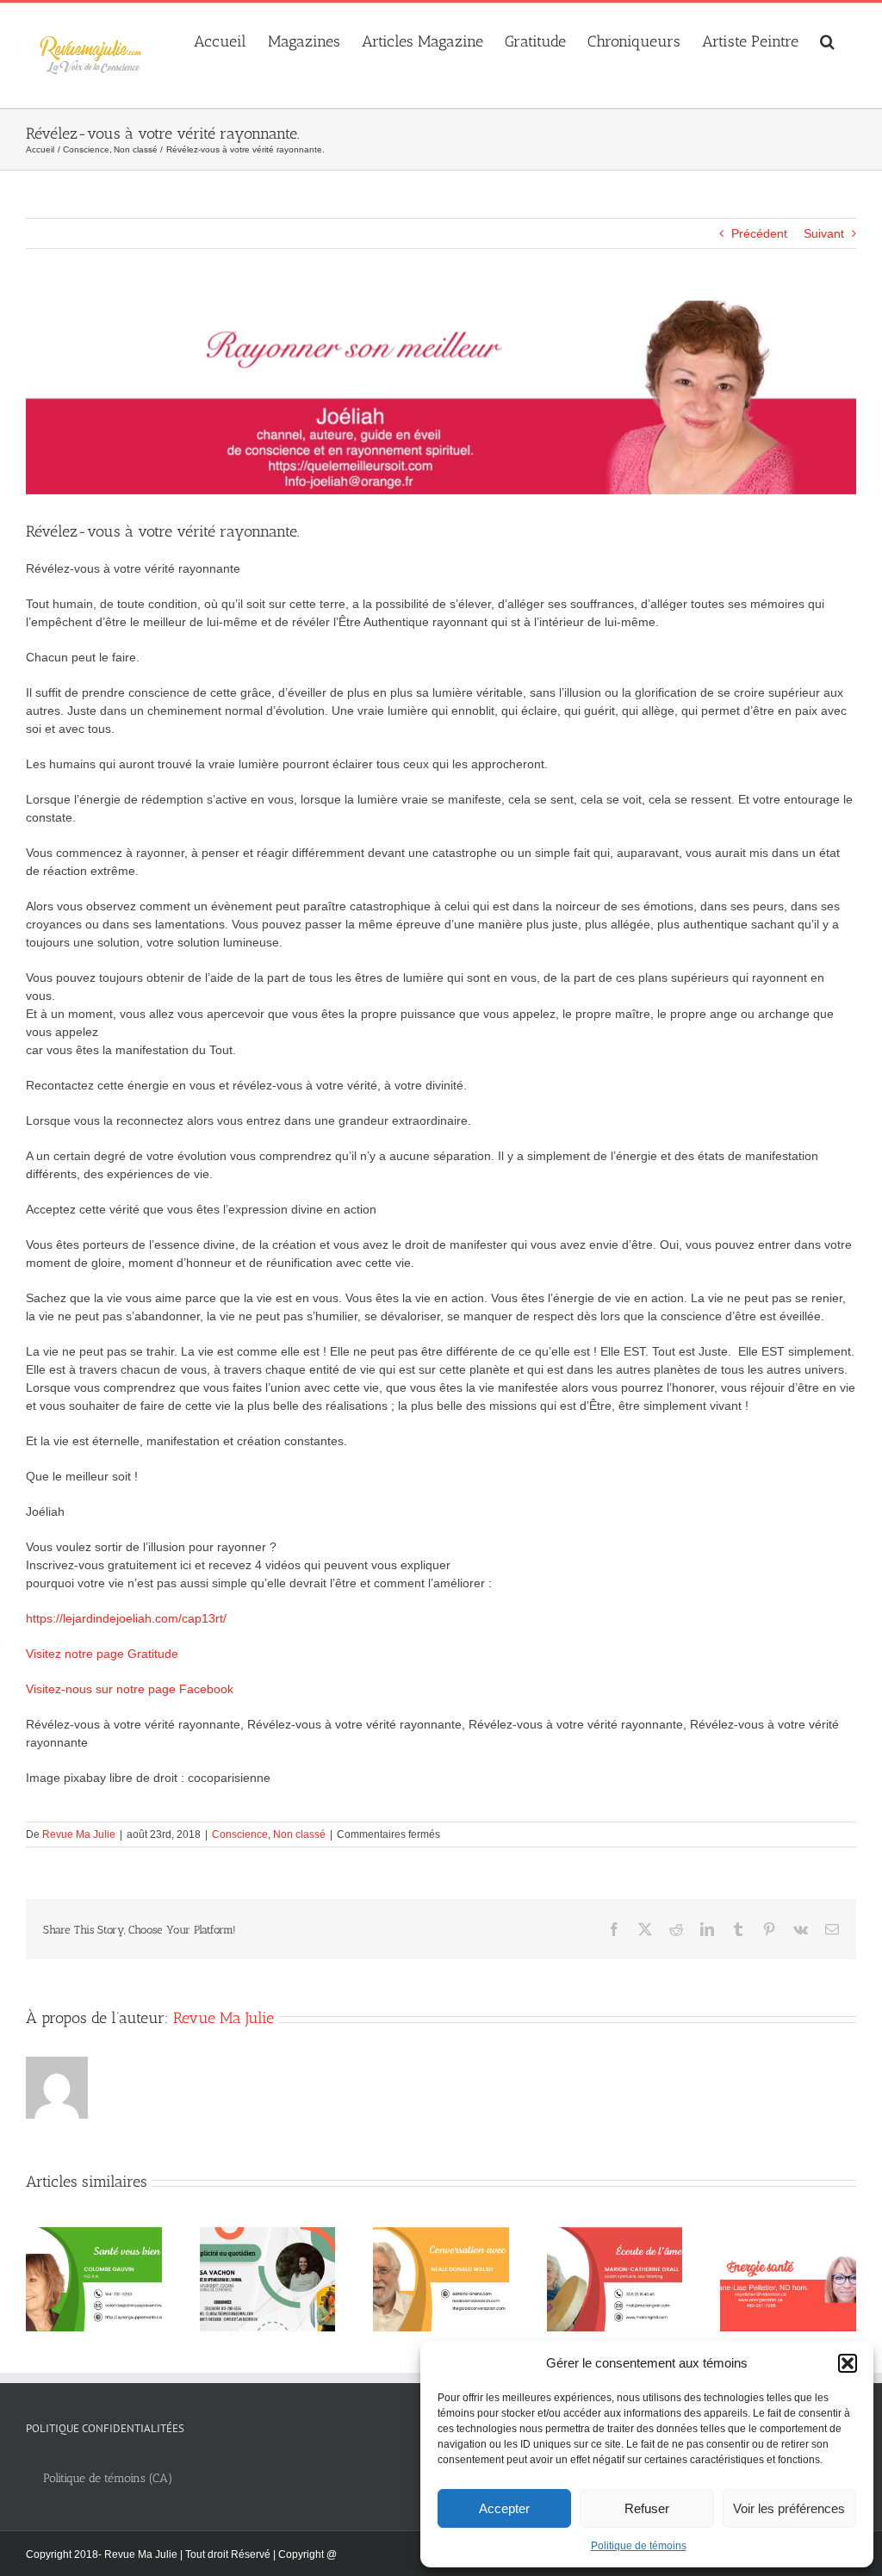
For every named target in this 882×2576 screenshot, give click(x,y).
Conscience (240, 1834)
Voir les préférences (789, 2508)
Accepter (504, 2508)
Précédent (759, 233)
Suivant (824, 233)
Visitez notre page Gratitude (102, 1654)
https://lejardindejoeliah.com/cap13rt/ (126, 1618)
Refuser (647, 2508)
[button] (848, 2363)
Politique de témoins (639, 2546)
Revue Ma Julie (79, 1834)
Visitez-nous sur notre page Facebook (130, 1689)
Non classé (299, 1834)
